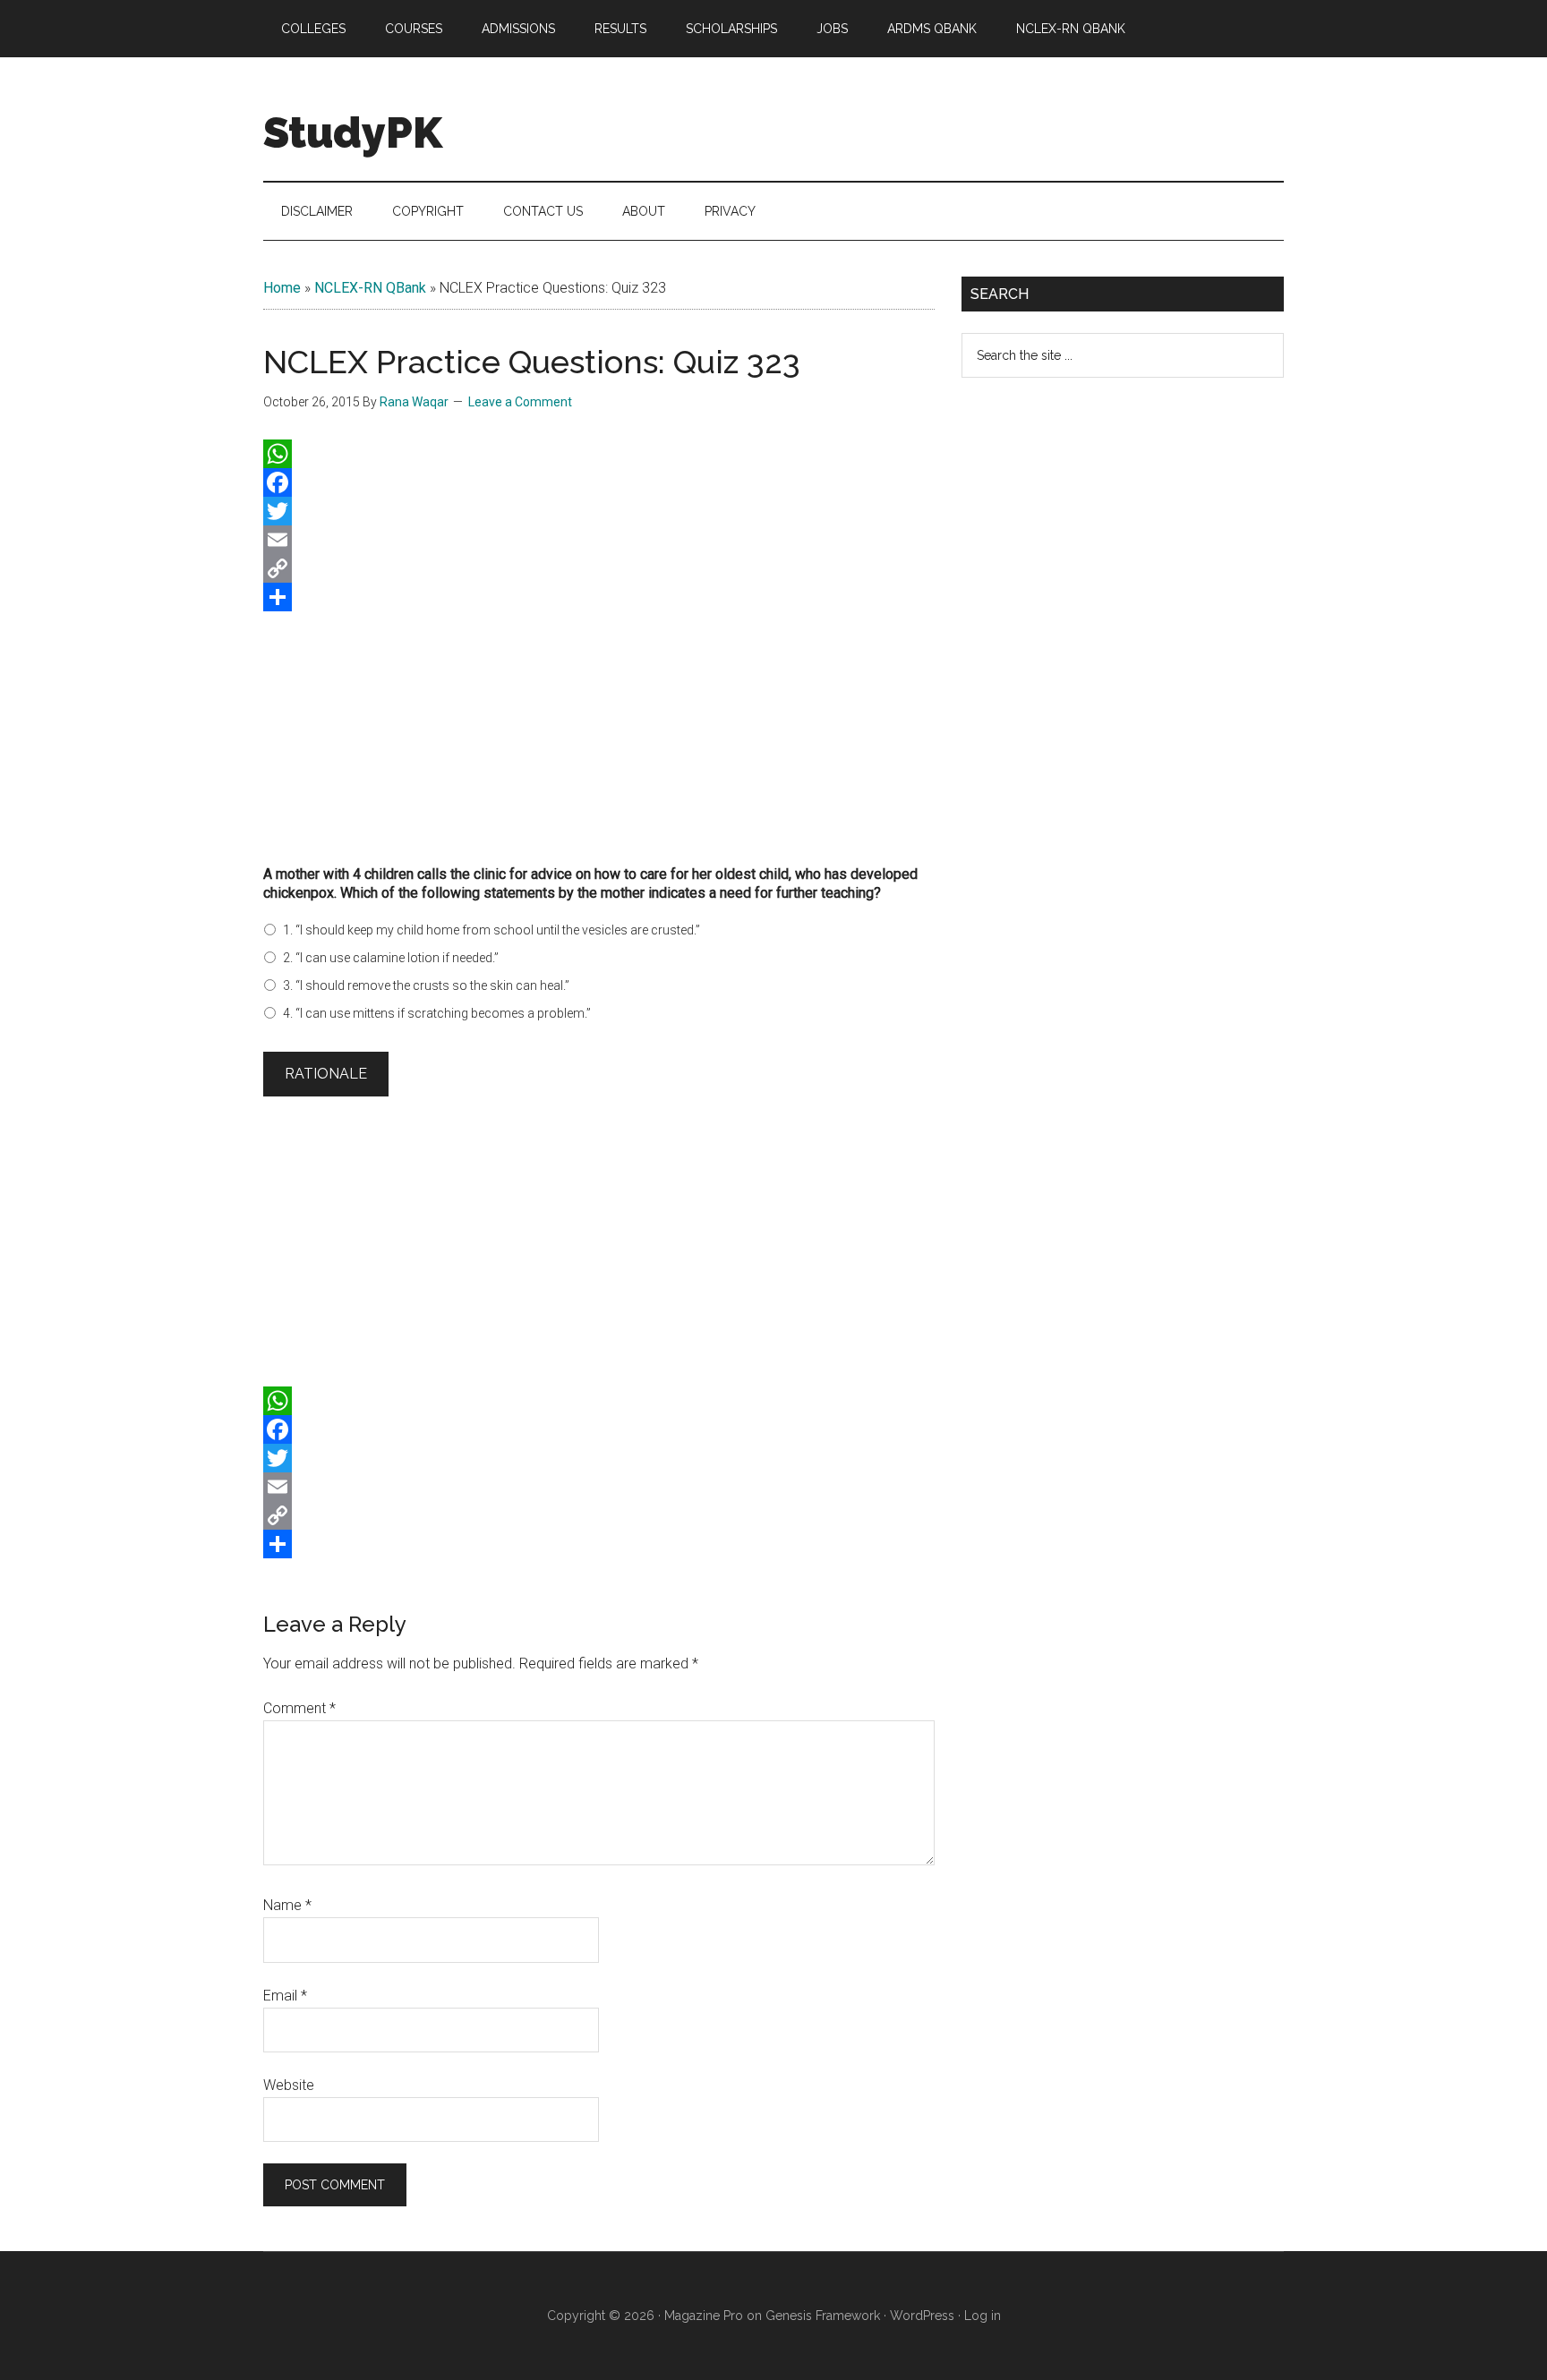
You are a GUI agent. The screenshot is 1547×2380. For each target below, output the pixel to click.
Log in (983, 2316)
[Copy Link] (599, 568)
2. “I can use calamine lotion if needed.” (391, 958)
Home (282, 288)
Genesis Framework (823, 2316)
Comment (299, 1708)
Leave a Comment (520, 402)
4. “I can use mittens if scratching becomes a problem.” (437, 1013)
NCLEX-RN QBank (370, 288)
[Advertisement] (599, 732)
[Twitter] (599, 511)
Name (287, 1905)
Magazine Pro (704, 2316)
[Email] (599, 540)
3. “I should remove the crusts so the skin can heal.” (426, 985)
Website (289, 2085)
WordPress (922, 2316)
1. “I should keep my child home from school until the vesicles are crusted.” (491, 930)
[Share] (599, 597)
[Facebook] (599, 482)
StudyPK (353, 132)
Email (285, 1996)
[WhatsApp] (599, 454)
